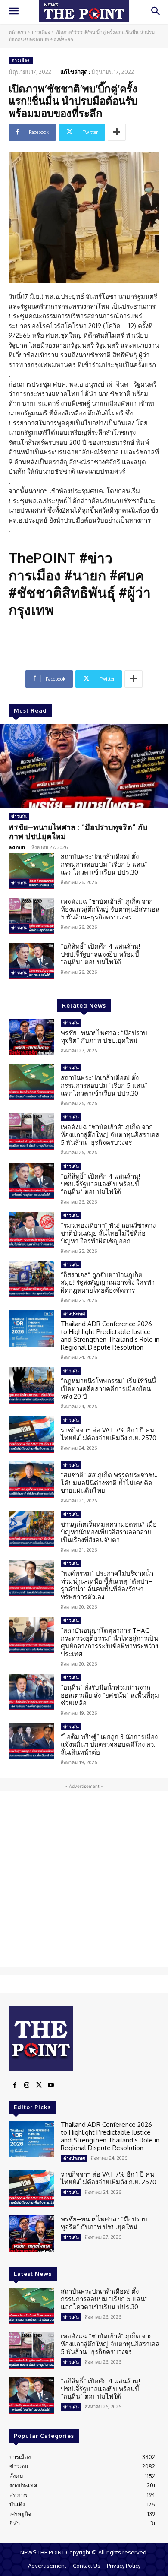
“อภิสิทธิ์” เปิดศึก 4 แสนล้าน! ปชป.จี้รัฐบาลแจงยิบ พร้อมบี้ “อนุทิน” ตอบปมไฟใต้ (100, 954)
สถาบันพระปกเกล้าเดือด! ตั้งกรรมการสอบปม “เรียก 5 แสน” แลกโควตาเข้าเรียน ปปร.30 (104, 864)
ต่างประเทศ (74, 1314)
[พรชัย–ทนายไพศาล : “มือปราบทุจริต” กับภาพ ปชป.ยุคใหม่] (84, 766)
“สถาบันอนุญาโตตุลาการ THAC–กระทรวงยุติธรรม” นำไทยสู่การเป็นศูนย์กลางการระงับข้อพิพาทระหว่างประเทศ (109, 1642)
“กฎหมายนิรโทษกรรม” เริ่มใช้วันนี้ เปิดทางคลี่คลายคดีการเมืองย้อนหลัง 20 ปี (108, 1389)
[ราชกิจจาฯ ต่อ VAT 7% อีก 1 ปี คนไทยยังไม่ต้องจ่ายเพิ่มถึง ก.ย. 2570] (31, 1435)
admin (17, 847)
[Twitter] (39, 2085)
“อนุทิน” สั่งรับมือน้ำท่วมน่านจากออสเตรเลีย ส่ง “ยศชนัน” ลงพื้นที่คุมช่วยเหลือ (110, 1695)
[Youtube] (51, 2085)
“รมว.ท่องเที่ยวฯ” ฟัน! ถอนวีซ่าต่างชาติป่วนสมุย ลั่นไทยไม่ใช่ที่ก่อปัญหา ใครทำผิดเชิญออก (108, 1233)
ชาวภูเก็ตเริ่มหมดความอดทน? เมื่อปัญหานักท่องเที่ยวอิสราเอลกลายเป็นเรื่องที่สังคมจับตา (109, 1532)
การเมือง (41, 32)
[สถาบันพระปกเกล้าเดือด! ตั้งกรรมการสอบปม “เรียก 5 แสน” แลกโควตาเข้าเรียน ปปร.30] (31, 871)
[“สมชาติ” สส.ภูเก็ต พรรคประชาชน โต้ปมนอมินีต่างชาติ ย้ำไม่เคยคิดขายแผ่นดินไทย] (31, 1480)
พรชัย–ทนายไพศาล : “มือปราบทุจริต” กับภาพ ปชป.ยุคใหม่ (78, 832)
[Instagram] (27, 2085)
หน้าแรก (17, 32)
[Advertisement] (84, 1879)
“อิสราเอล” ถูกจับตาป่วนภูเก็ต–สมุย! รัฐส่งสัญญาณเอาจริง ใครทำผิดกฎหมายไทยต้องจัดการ (108, 1282)
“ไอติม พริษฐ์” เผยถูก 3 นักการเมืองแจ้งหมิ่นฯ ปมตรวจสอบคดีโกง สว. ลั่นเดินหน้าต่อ (109, 1744)
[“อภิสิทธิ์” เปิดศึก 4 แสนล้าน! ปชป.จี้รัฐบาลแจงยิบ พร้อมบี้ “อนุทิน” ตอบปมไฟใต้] (31, 961)
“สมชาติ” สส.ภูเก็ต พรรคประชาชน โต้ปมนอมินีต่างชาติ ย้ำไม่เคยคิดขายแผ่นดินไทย (109, 1483)
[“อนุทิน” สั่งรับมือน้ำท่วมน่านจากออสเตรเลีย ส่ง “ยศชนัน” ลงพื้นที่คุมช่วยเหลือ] (31, 1692)
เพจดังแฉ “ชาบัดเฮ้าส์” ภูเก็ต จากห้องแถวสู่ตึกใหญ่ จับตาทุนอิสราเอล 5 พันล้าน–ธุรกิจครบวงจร (110, 909)
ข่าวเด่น (19, 816)
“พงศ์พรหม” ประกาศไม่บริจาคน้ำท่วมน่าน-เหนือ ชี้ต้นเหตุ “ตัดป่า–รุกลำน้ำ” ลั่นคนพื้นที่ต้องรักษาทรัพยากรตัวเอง (107, 1585)
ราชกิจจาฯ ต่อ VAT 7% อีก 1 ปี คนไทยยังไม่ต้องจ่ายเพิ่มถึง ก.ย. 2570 (109, 1434)
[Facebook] (15, 2085)
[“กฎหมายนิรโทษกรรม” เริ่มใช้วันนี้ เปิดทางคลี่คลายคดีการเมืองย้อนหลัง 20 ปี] (31, 1385)
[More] (117, 132)
